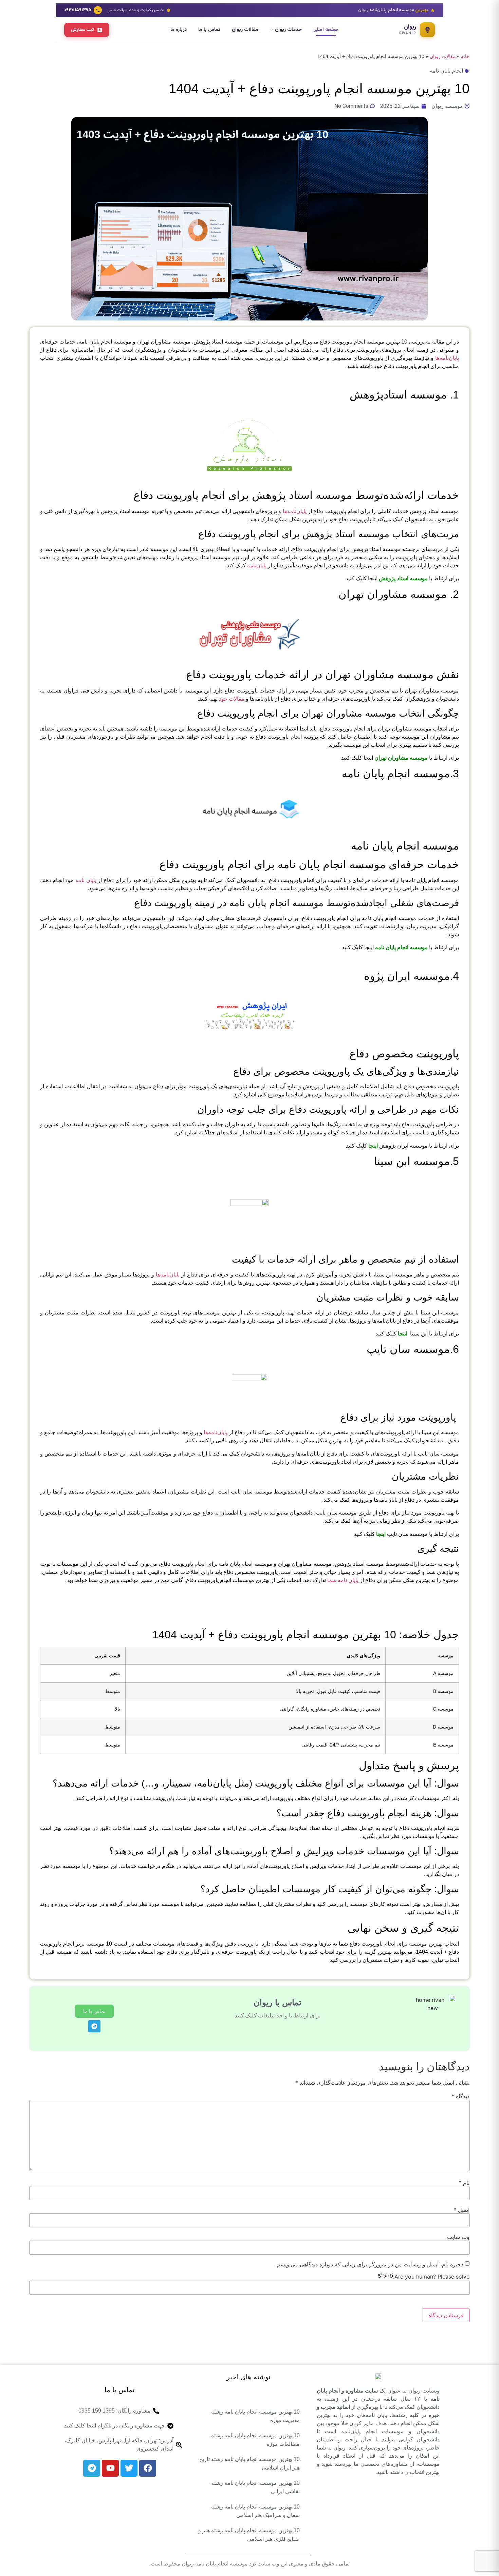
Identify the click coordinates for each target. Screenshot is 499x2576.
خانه (465, 56)
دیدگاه (460, 2096)
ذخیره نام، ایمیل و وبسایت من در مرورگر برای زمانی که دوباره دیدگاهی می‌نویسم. (369, 2264)
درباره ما (179, 30)
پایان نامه (86, 880)
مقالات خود (232, 699)
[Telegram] (94, 2026)
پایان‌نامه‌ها (447, 358)
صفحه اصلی (326, 30)
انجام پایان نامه (446, 71)
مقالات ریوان (245, 30)
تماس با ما (209, 30)
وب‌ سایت (458, 2237)
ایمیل (461, 2210)
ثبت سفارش (82, 30)
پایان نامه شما (343, 1580)
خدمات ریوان (288, 30)
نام (464, 2183)
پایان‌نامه (257, 565)
